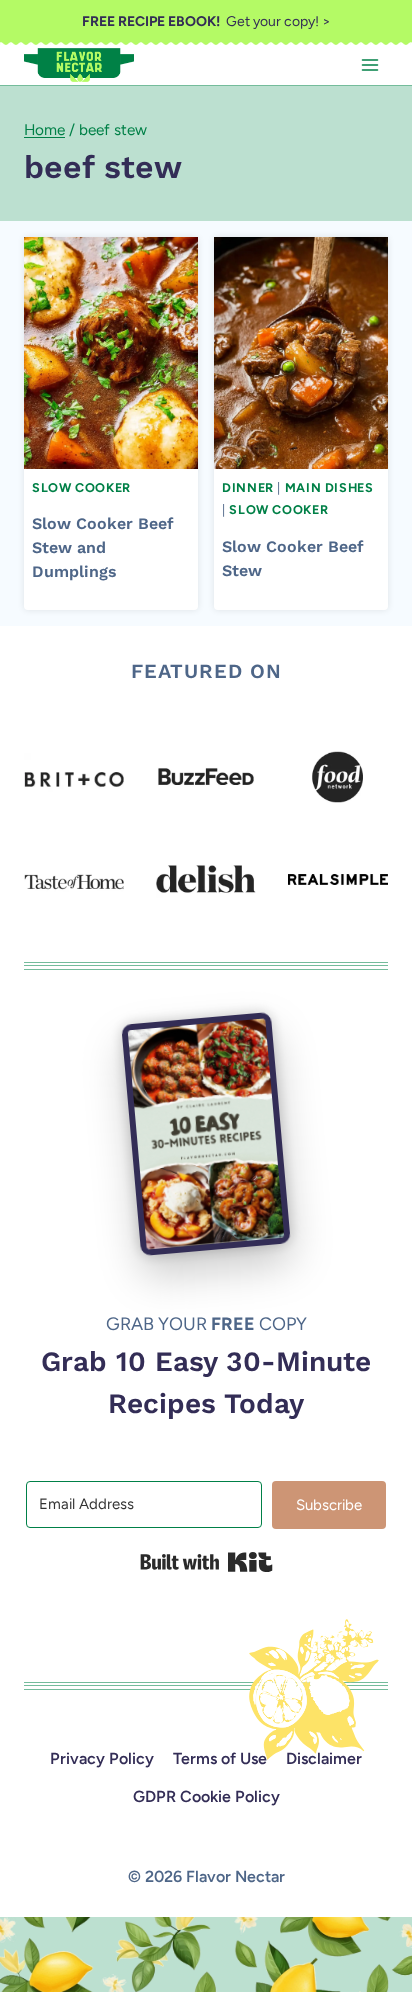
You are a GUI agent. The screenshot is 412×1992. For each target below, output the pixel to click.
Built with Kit (206, 1562)
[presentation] (111, 352)
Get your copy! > (206, 21)
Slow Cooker (81, 487)
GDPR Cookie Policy (206, 1796)
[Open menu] (369, 64)
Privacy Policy (102, 1758)
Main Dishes (329, 487)
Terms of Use (220, 1758)
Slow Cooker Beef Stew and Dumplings (103, 547)
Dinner (248, 487)
